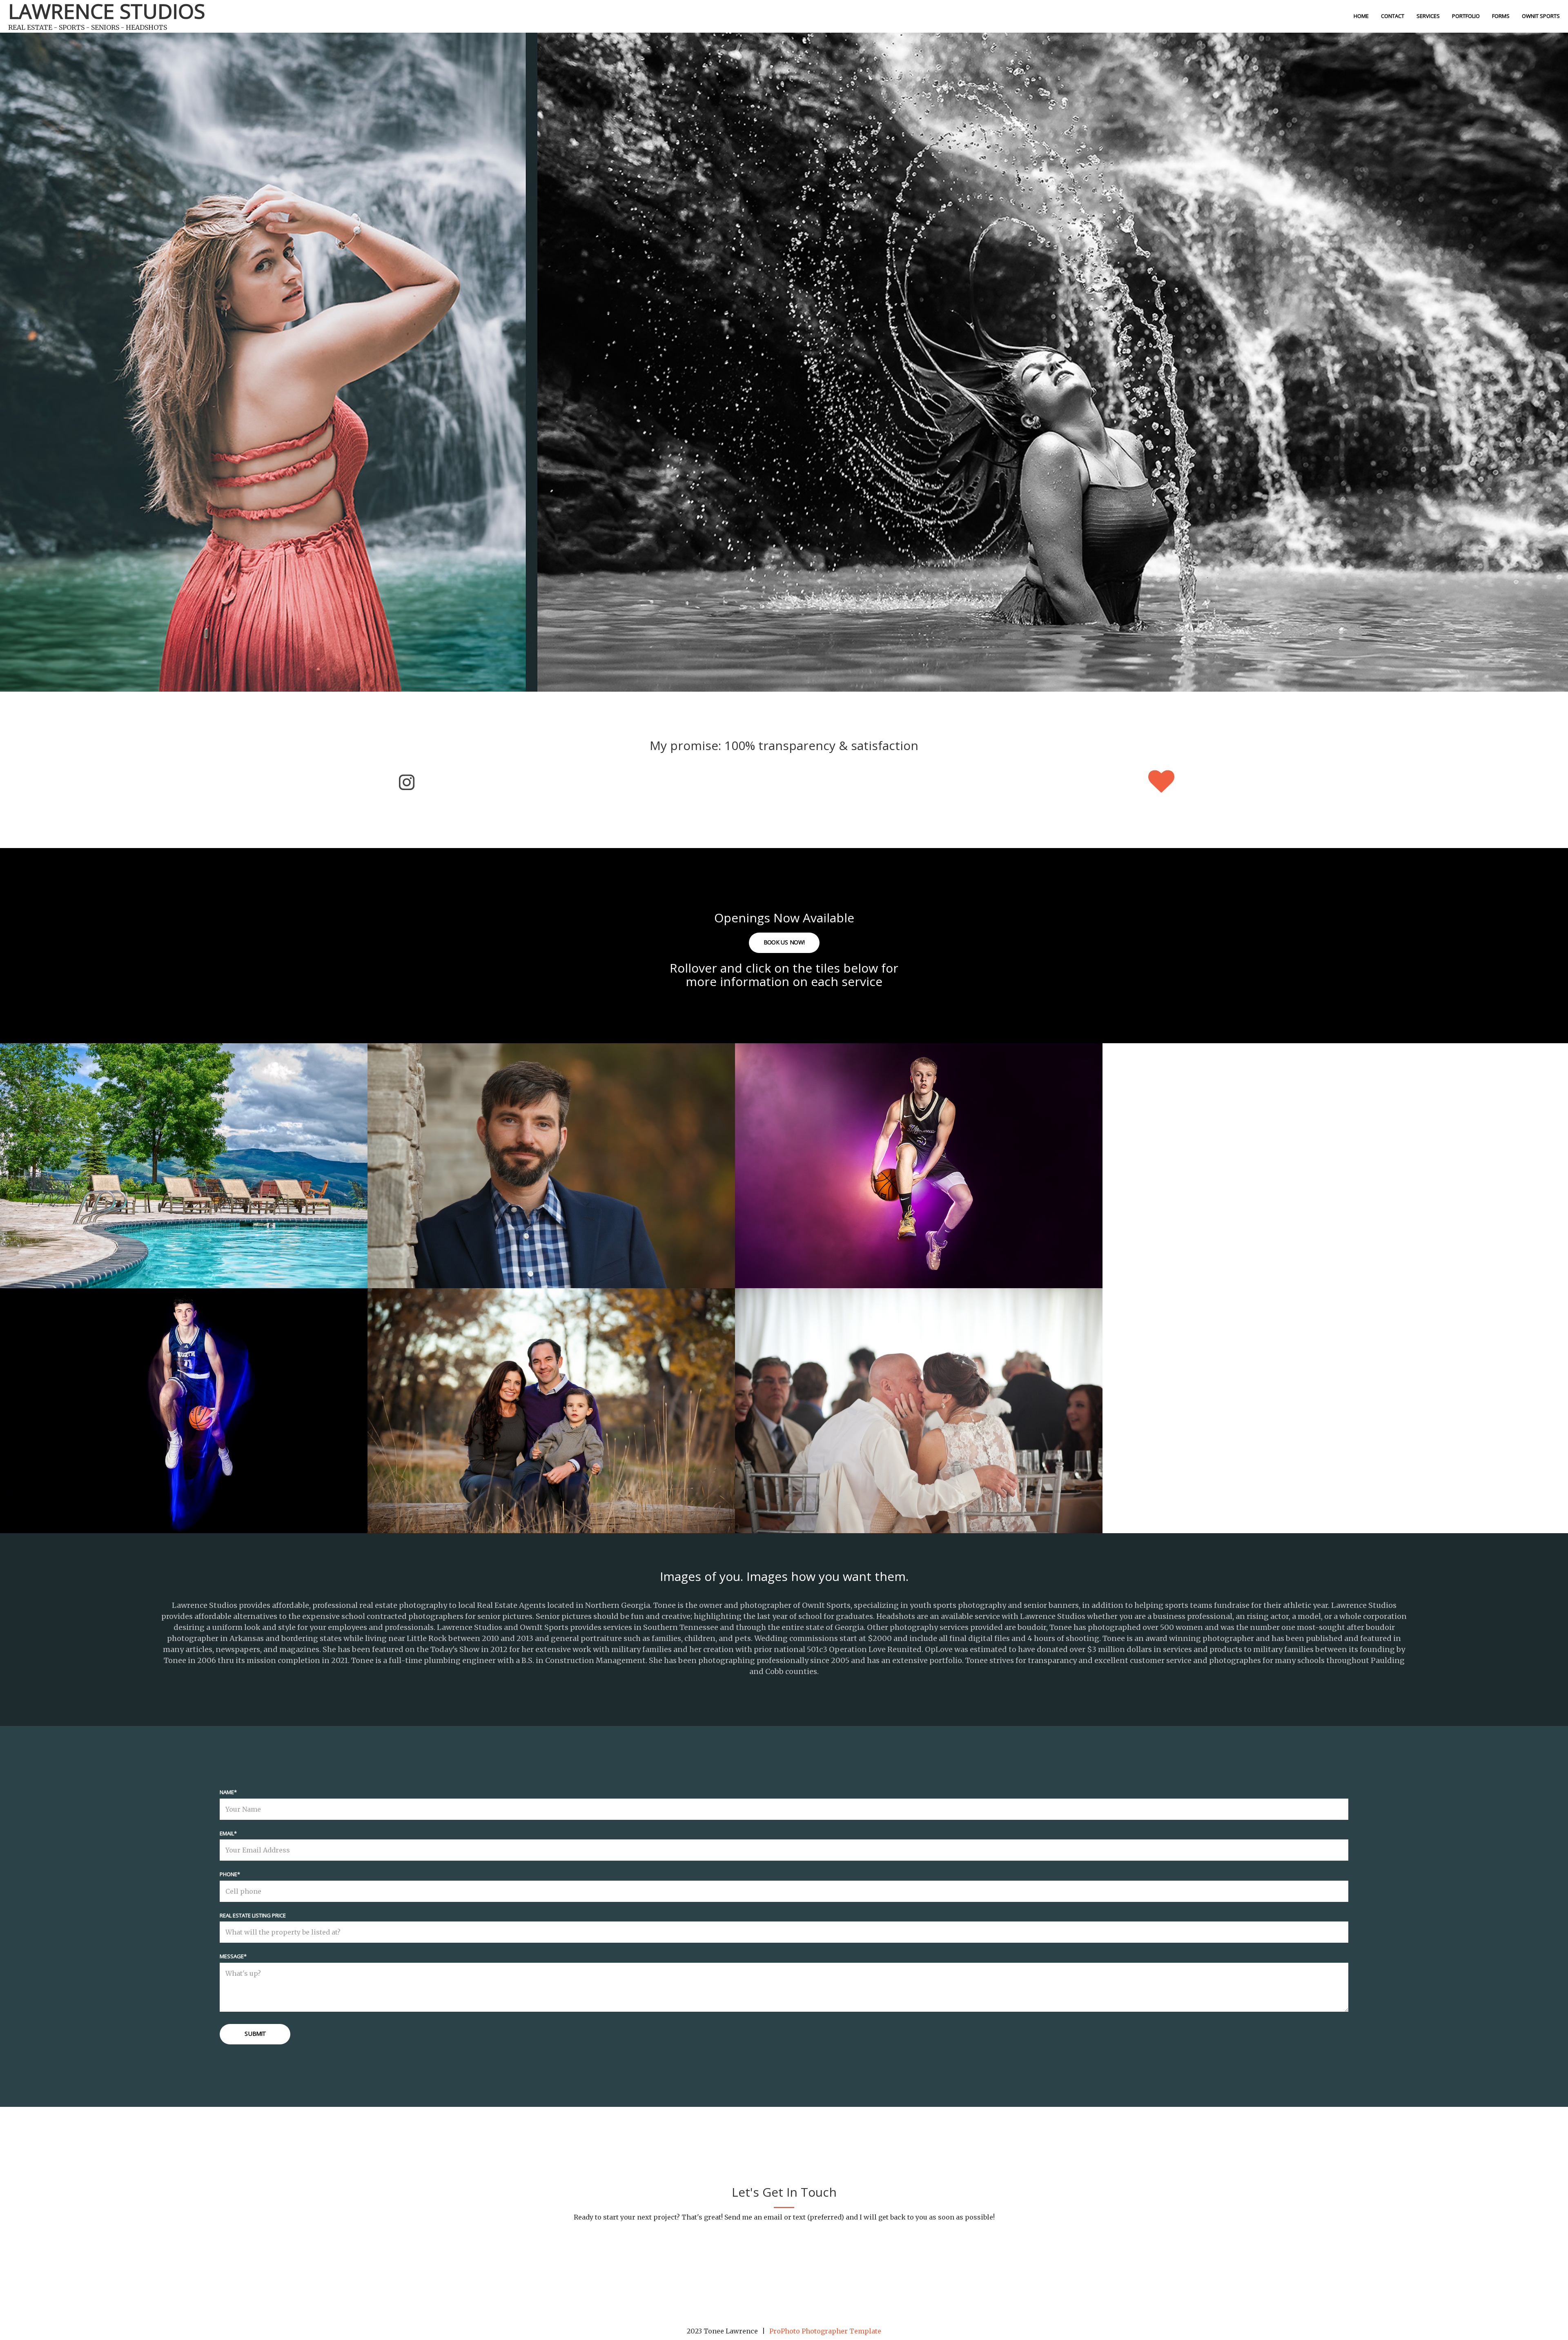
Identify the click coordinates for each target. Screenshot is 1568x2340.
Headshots (550, 1153)
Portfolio (1466, 16)
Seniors (917, 1153)
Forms (1501, 16)
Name (227, 1792)
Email (227, 1833)
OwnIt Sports (1541, 16)
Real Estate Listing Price (253, 1915)
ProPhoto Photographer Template (825, 2331)
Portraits (550, 1398)
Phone (228, 1874)
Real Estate (182, 1153)
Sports (182, 1398)
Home (1361, 16)
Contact (1393, 16)
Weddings (917, 1398)
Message (232, 1956)
